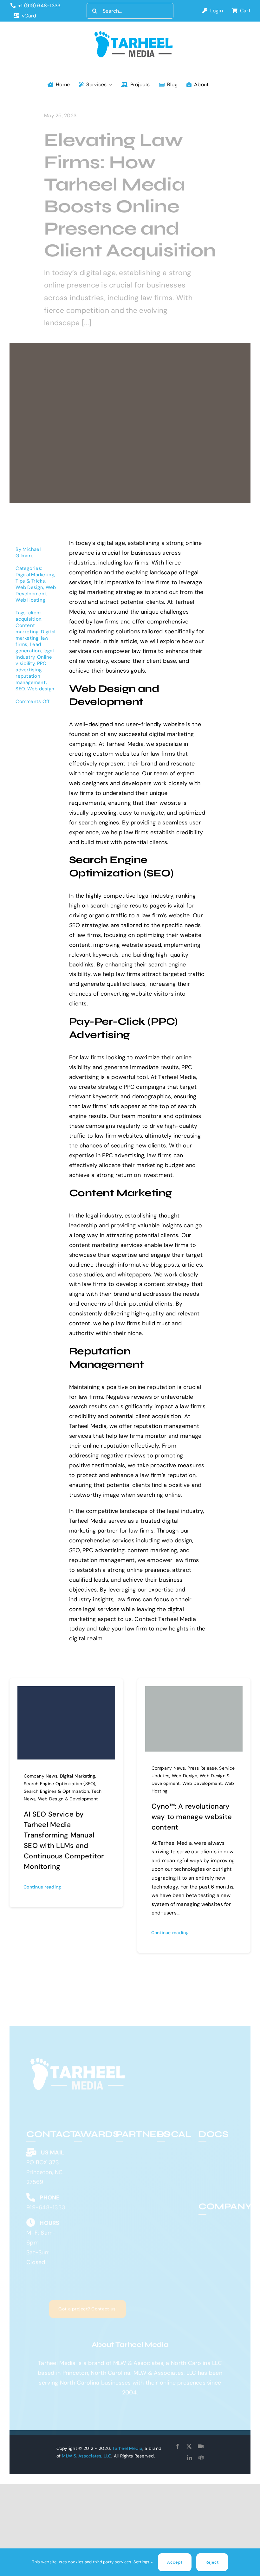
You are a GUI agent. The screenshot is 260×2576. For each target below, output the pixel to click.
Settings (142, 2562)
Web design (41, 689)
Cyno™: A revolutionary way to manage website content (192, 1817)
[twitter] (189, 2446)
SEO (20, 689)
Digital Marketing (35, 575)
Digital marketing (35, 635)
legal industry (35, 654)
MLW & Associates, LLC (87, 2456)
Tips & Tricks (30, 581)
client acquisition (29, 616)
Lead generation (28, 648)
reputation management (31, 679)
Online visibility (34, 660)
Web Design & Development (68, 1799)
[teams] (201, 2458)
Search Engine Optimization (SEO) (60, 1784)
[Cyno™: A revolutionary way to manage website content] (194, 1691)
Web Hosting (30, 600)
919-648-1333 (46, 2203)
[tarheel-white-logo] (78, 2056)
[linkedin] (190, 2458)
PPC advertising (31, 667)
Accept (175, 2562)
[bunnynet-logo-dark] (133, 2154)
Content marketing (27, 629)
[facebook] (178, 2446)
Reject (212, 2562)
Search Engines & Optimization (56, 1791)
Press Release (202, 1768)
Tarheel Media (127, 2448)
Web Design (29, 587)
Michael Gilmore (28, 552)
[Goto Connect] (201, 2446)
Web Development (36, 591)
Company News (41, 1776)
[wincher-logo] (133, 2143)
